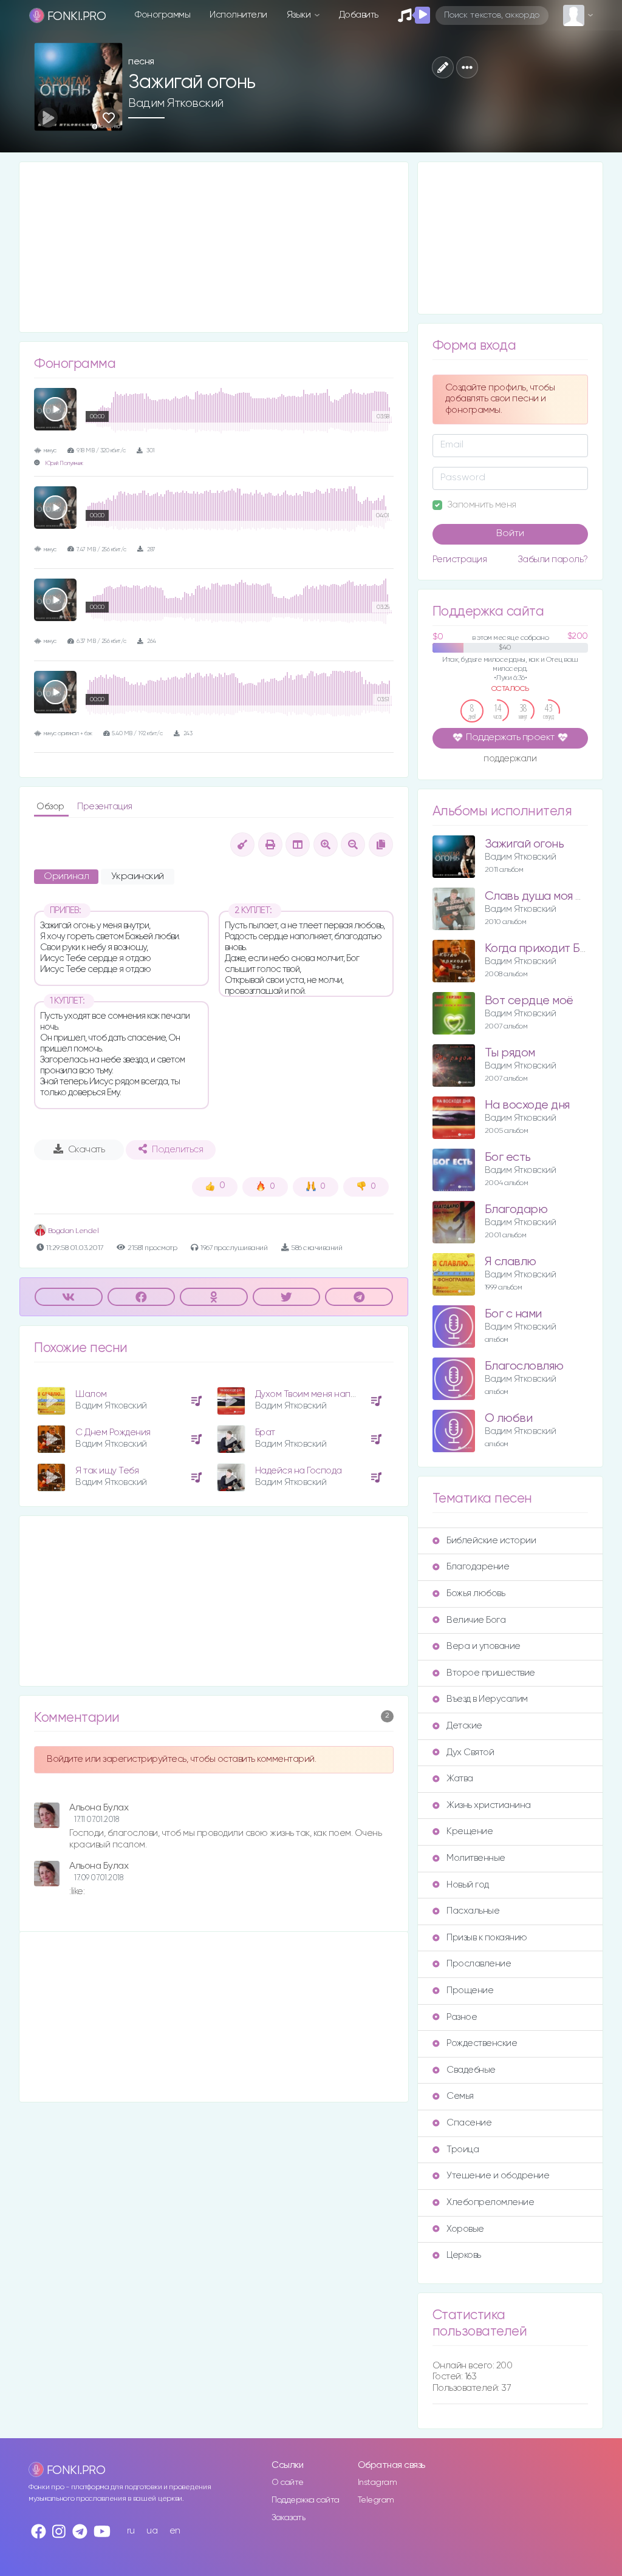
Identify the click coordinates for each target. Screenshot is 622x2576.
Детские (464, 1726)
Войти (510, 534)
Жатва (460, 1779)
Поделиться (177, 1150)
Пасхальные (473, 1911)
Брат (265, 1432)
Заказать (288, 2518)
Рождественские (482, 2043)
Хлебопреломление (490, 2202)
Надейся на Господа (299, 1471)
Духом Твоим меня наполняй (316, 1394)
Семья (460, 2096)
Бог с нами (513, 1314)
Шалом (91, 1394)
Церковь (464, 2255)
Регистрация (460, 559)
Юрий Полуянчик (64, 464)
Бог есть (508, 1157)
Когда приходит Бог (538, 949)
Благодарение (478, 1567)
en (175, 2531)
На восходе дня (527, 1105)
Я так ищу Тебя (107, 1471)
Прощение (470, 1990)
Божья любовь (476, 1593)
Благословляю (524, 1366)
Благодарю (516, 1210)
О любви (509, 1419)
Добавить (359, 15)
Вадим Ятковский (176, 103)
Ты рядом (510, 1053)
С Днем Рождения (113, 1432)
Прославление (479, 1964)
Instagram (378, 2483)
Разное (462, 2017)
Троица (463, 2149)
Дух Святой (470, 1752)
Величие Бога (476, 1620)
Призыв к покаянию (487, 1938)
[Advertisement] (214, 247)
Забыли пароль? (553, 559)
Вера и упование (484, 1646)
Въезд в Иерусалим (487, 1699)
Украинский (138, 877)
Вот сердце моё (529, 1001)
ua (152, 2531)
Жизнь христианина (489, 1805)
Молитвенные (476, 1858)
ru (131, 2531)
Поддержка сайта (306, 2500)
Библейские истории (491, 1541)
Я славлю (511, 1262)
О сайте (288, 2483)
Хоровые (465, 2229)
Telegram (376, 2500)
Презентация (105, 807)
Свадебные (471, 2070)
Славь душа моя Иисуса (550, 896)
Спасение (469, 2123)
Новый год (468, 1885)
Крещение (470, 1831)
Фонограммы (162, 15)
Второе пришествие (491, 1673)
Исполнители (238, 15)
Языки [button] (300, 15)
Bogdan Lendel (72, 1231)
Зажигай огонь (525, 844)
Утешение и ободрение (498, 2176)
